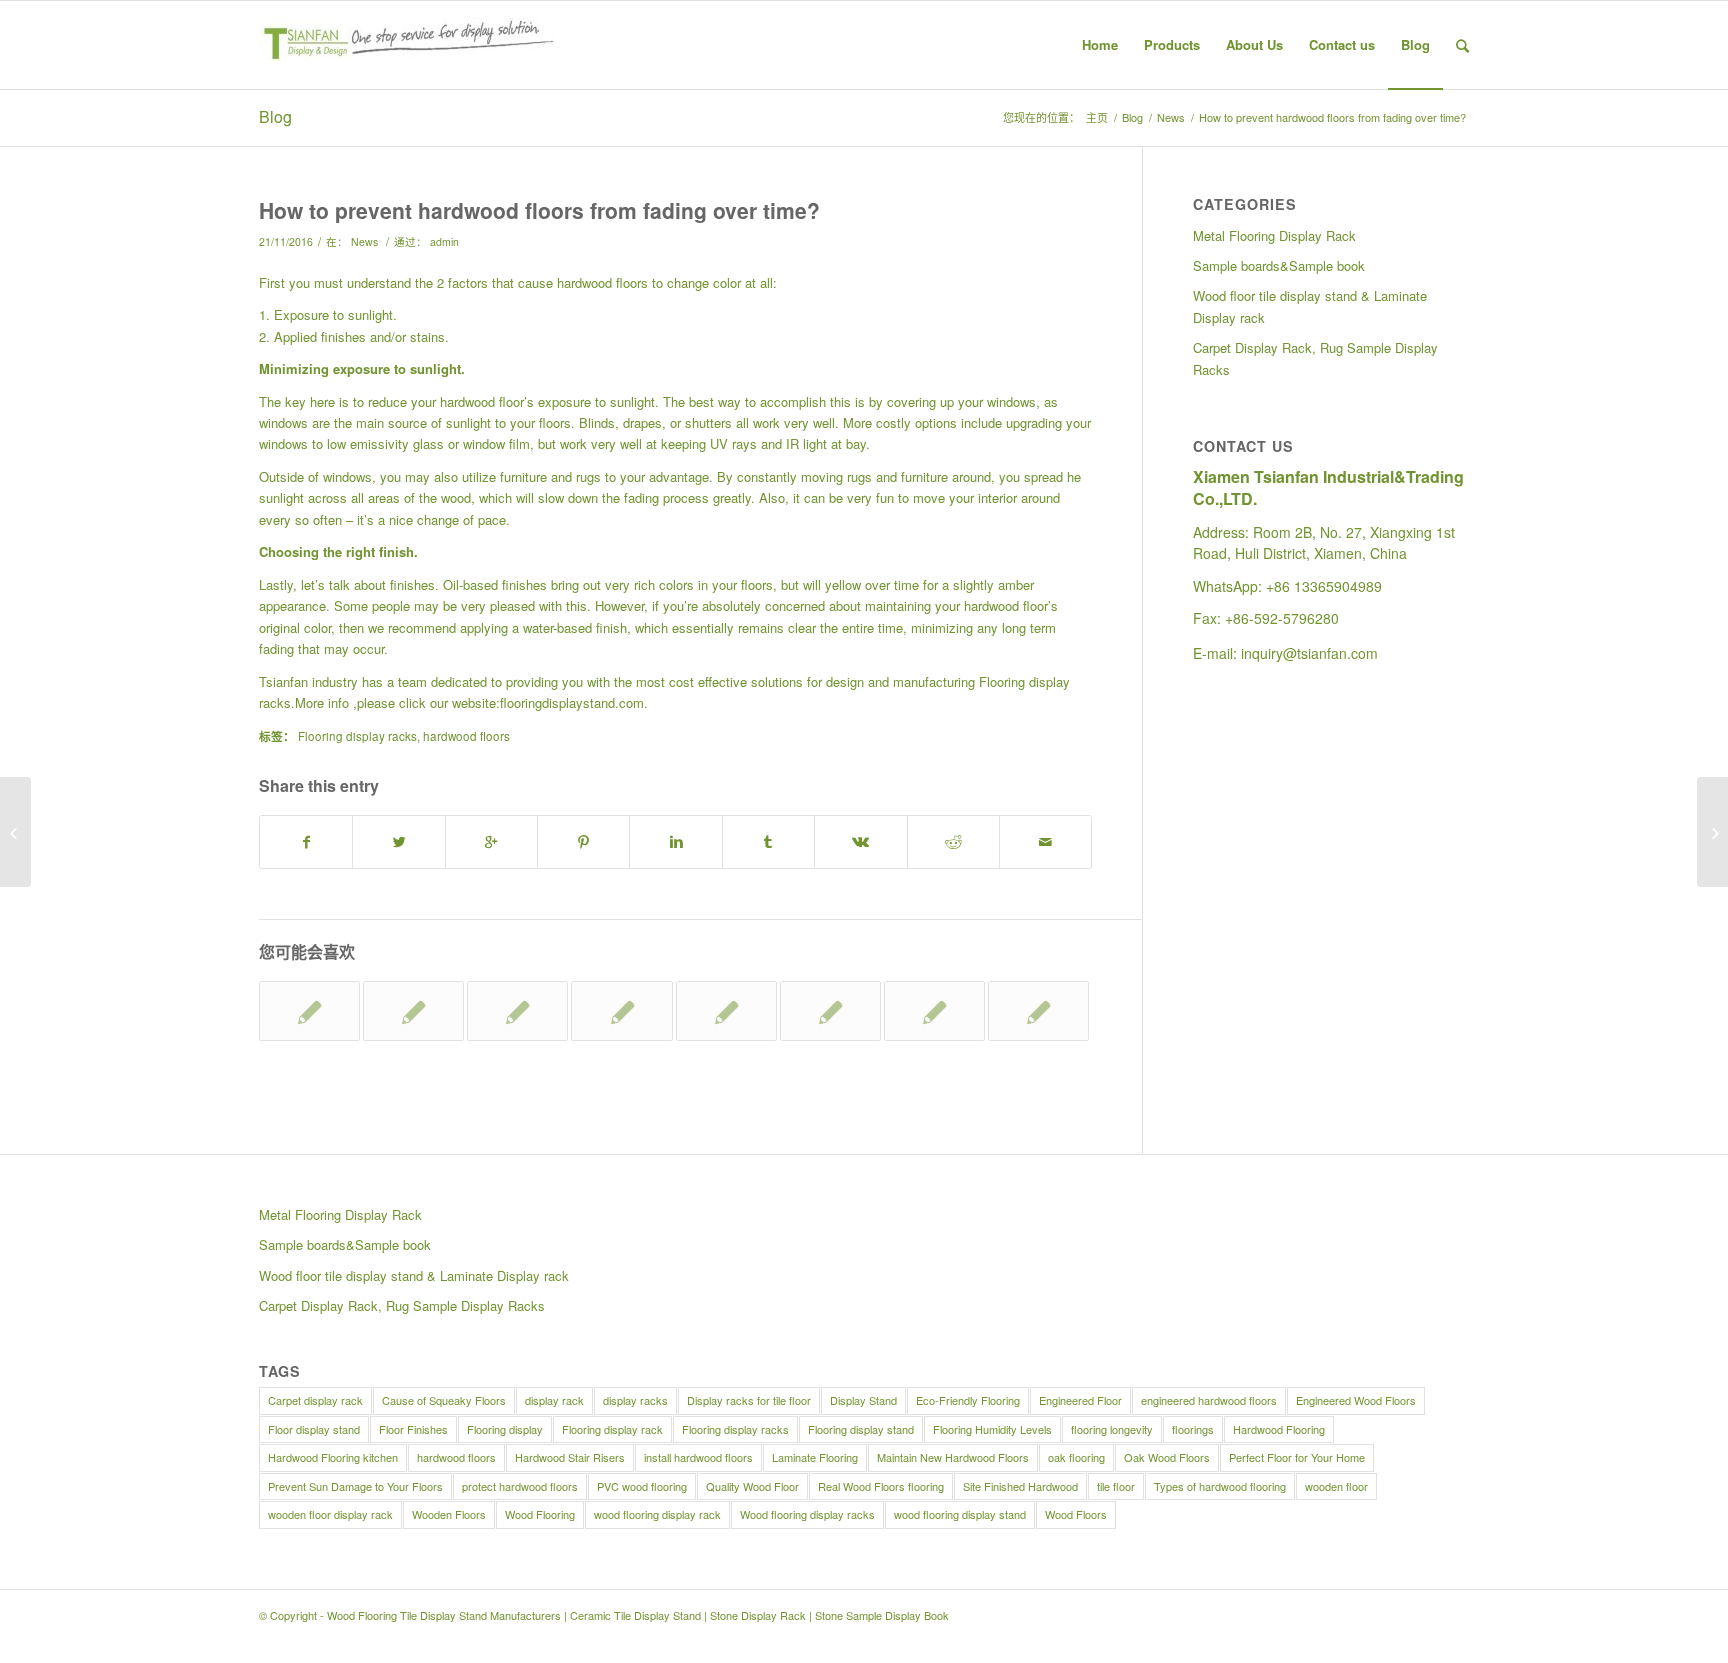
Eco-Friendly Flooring (968, 1400)
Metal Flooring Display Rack (1274, 235)
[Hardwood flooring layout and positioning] (726, 1011)
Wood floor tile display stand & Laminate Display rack (1310, 306)
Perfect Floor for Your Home (1297, 1457)
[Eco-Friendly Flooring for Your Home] (621, 1011)
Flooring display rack (612, 1429)
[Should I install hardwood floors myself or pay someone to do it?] (15, 832)
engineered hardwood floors (1209, 1400)
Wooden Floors (449, 1514)
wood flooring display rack (657, 1514)
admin (444, 241)
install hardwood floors (698, 1457)
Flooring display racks (357, 736)
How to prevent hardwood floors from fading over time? (539, 210)
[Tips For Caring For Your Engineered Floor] (309, 1011)
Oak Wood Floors (1167, 1457)
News (1171, 117)
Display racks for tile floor (749, 1400)
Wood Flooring (540, 1514)
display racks (635, 1400)
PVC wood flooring (642, 1486)
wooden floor (1336, 1486)
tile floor (1116, 1486)
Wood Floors (1076, 1514)
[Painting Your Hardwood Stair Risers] (934, 1011)
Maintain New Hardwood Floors (953, 1457)
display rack (554, 1400)
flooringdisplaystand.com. (574, 702)
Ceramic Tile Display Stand (635, 1615)
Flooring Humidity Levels (992, 1429)
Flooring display (505, 1429)
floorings (1193, 1429)
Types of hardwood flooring (1220, 1486)
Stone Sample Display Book (882, 1615)
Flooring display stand (861, 1429)
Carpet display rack (315, 1400)
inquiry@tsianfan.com (1309, 653)
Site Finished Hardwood (1020, 1486)
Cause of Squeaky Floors (444, 1400)
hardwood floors (466, 736)
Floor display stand (314, 1429)
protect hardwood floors (520, 1486)
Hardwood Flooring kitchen (333, 1457)
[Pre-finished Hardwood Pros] (517, 1011)
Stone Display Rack (758, 1615)
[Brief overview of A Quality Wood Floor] (830, 1011)
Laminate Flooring (815, 1457)
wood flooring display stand (960, 1514)
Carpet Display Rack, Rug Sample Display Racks (1315, 358)
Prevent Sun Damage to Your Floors (355, 1486)
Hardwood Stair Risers (570, 1457)
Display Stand (863, 1400)
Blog (275, 116)
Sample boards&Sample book (1279, 265)
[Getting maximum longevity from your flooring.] (413, 1011)
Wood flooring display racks (807, 1514)
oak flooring (1076, 1457)
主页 (1097, 117)
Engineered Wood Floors (1356, 1400)
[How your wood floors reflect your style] (1038, 1011)
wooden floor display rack (330, 1514)
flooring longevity (1112, 1429)
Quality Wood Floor (752, 1486)
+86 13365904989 (1324, 586)
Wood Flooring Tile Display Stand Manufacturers (444, 1615)
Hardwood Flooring (1279, 1429)
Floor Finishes (413, 1429)
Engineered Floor (1080, 1400)
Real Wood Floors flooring (881, 1486)
